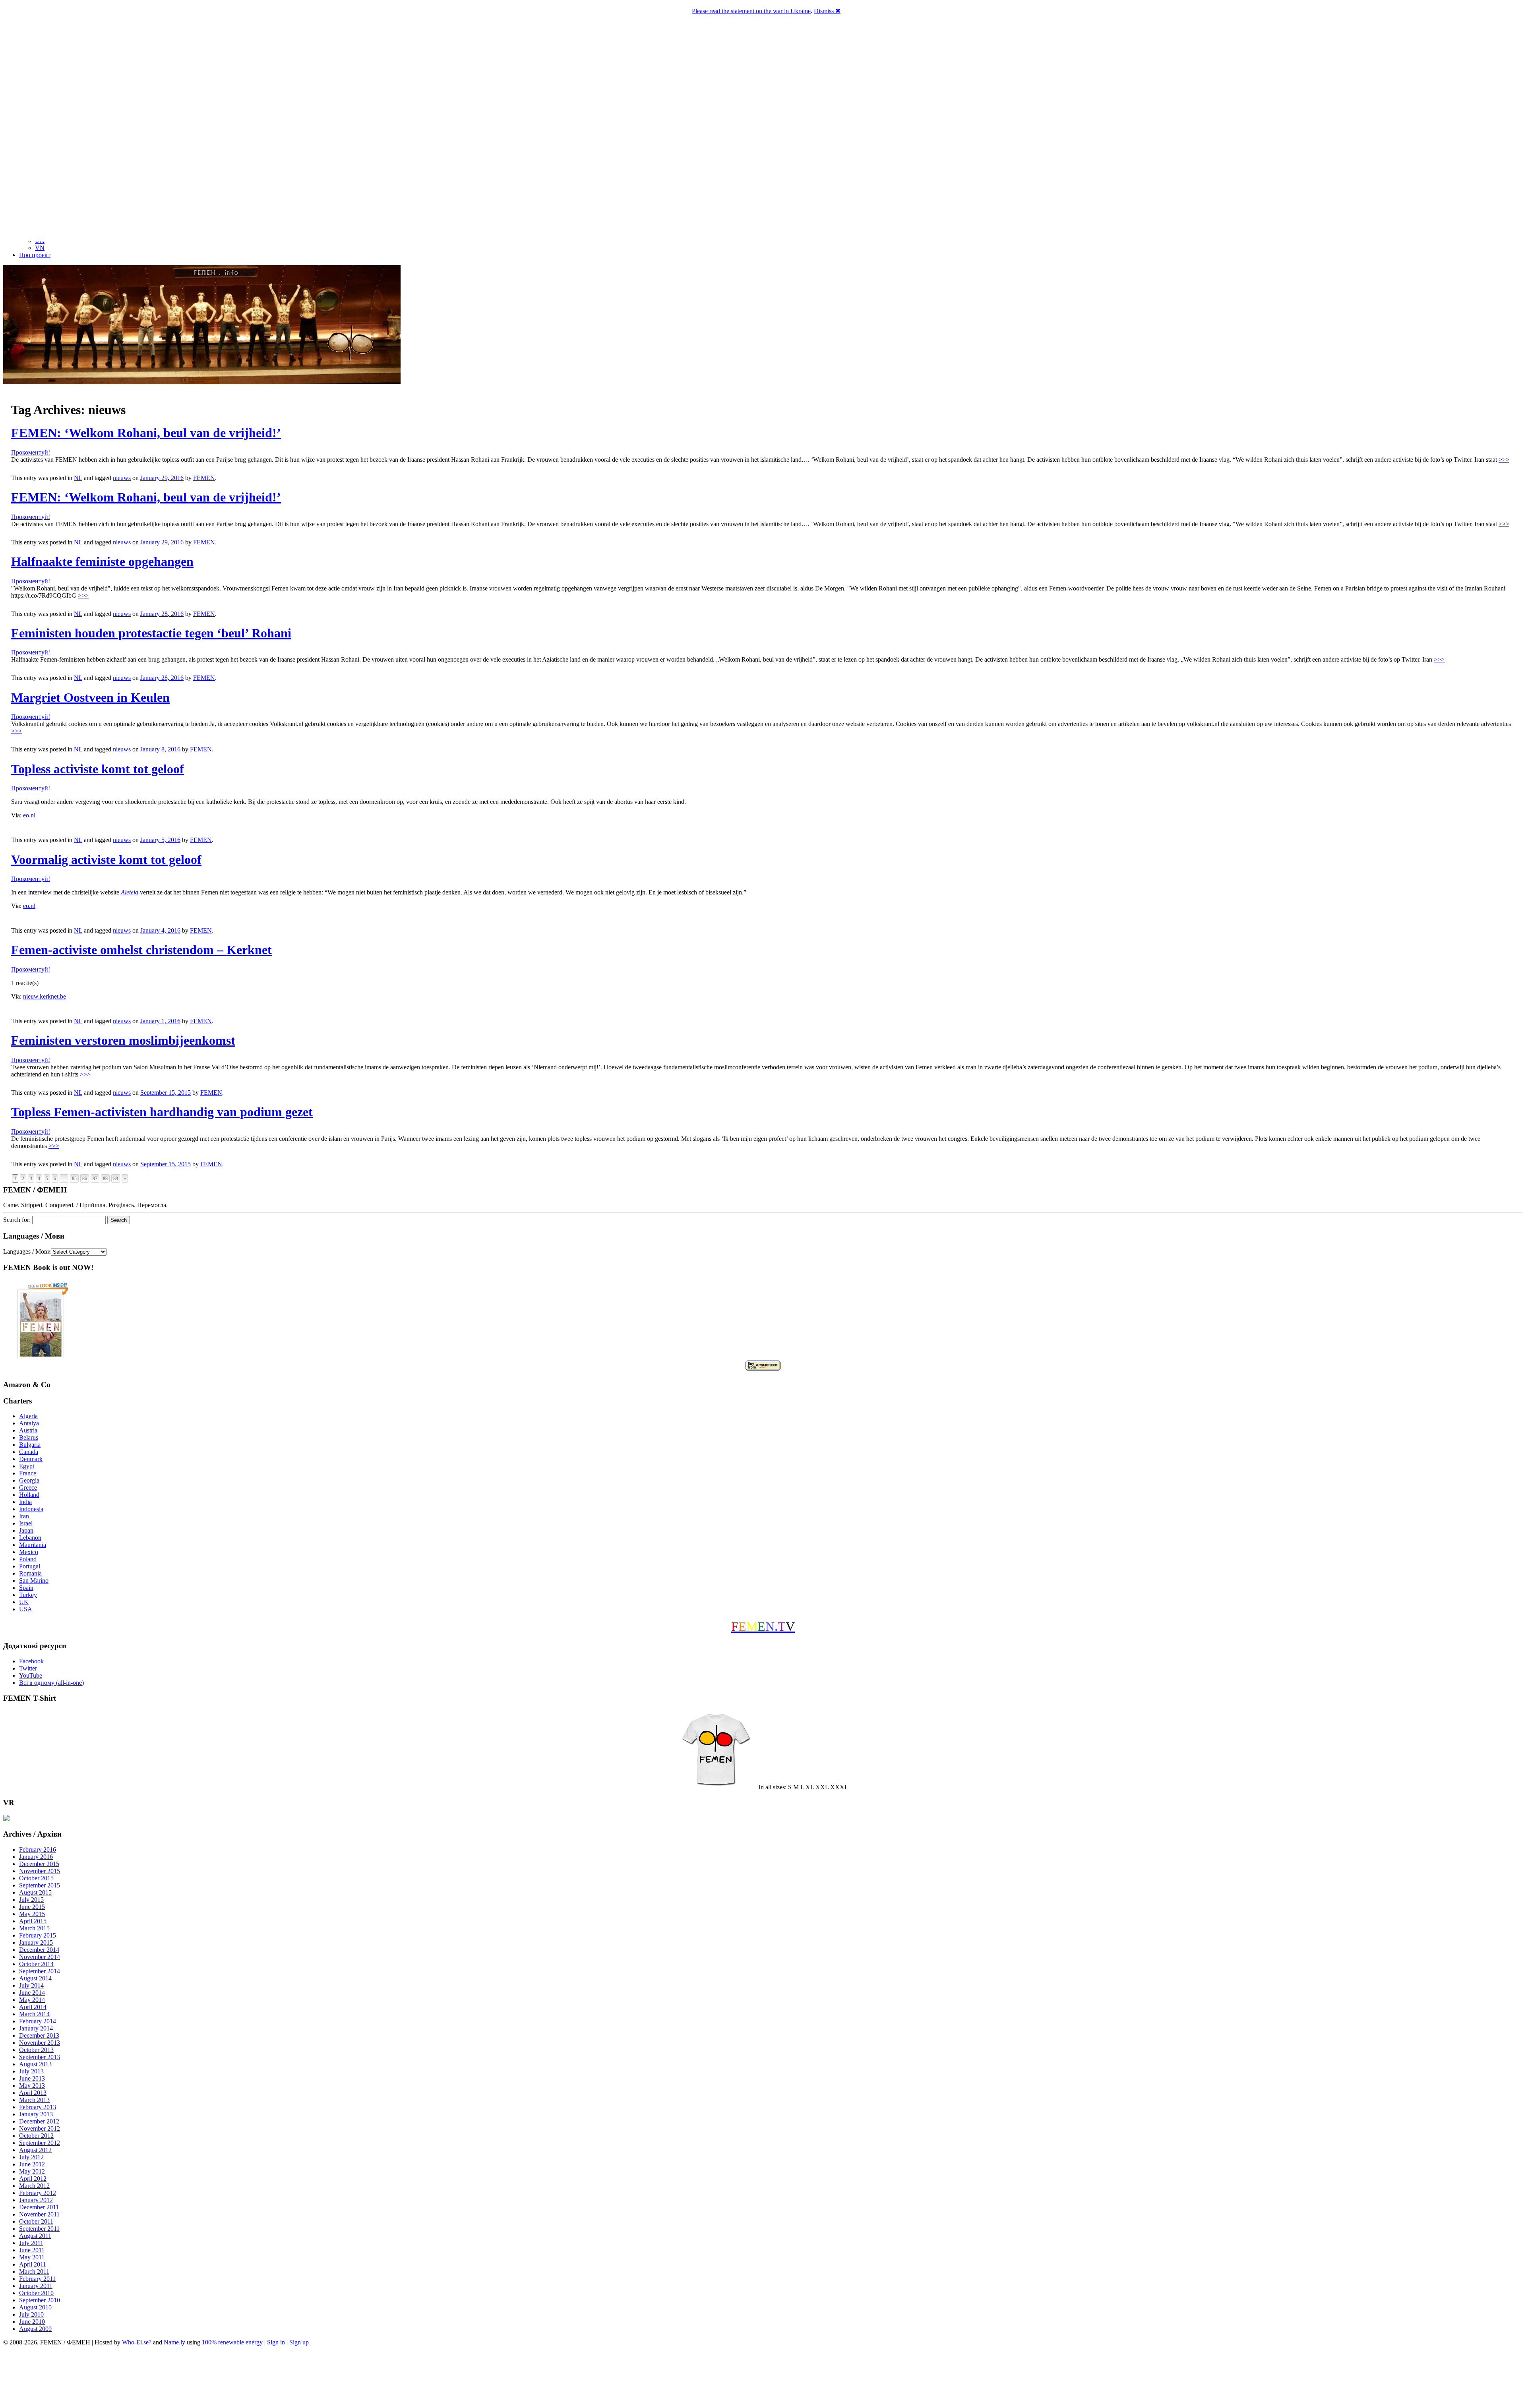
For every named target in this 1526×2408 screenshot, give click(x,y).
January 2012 (36, 2200)
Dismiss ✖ (827, 11)
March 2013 (34, 2100)
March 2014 (34, 2014)
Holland (29, 1495)
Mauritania (33, 1545)
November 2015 (40, 1871)
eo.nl (29, 815)
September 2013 (40, 2057)
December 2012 (39, 2121)
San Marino (34, 1580)
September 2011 (39, 2229)
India (25, 1502)
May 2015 (32, 1914)
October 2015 (36, 1878)
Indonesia (31, 1509)
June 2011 (32, 2250)
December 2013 (39, 2035)
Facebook (31, 1661)
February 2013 (38, 2107)
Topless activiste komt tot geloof (98, 769)
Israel (26, 1523)
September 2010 (40, 2300)
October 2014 (36, 1964)
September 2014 (40, 1971)
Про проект (35, 255)
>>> (1504, 460)
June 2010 (32, 2322)
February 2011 (37, 2279)
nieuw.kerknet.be (45, 996)
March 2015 (34, 1928)
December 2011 (39, 2207)
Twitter (28, 1668)
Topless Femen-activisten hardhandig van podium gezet (162, 1112)
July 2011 (31, 2243)
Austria (28, 1430)
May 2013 (32, 2086)
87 (95, 1179)
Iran (24, 1516)
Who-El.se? (137, 2342)
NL (78, 478)
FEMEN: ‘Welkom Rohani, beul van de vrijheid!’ (146, 433)
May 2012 (32, 2171)
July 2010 (31, 2314)
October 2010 (36, 2293)
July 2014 (31, 1985)
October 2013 (36, 2050)
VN (40, 248)
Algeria (28, 1416)
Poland (28, 1559)
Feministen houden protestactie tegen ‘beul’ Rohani (151, 633)
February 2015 (38, 1935)
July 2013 (31, 2071)
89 (116, 1179)
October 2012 (36, 2136)
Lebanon (30, 1538)
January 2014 (36, 2028)
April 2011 (33, 2264)
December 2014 (39, 1950)
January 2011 (36, 2286)
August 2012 (35, 2150)
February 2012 (38, 2193)
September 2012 (40, 2143)
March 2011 (34, 2272)
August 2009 (35, 2329)
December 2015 (39, 1864)
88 (105, 1179)
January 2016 (36, 1857)
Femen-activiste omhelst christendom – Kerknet (141, 950)
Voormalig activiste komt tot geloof (106, 859)
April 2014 (33, 2007)
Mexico (29, 1552)
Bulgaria (30, 1445)
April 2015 (33, 1921)
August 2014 (35, 1978)
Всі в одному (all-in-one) (51, 1683)
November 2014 (40, 1957)
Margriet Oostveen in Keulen (90, 697)
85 (74, 1179)
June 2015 (32, 1907)
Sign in (276, 2342)
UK (24, 1602)
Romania (30, 1573)
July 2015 (31, 1900)
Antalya (29, 1423)
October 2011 (36, 2221)
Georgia (29, 1480)
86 (85, 1179)
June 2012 (32, 2164)
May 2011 (32, 2257)
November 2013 (40, 2043)
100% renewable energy (232, 2342)
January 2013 (36, 2114)
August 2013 (35, 2064)
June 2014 (32, 1993)
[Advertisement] (763, 2378)
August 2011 (35, 2236)
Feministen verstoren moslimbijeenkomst (123, 1040)
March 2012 (34, 2186)
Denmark (31, 1459)
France (28, 1473)
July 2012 (31, 2157)
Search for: (17, 1220)
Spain (26, 1588)
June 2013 (32, 2078)
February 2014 (38, 2021)
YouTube (31, 1675)
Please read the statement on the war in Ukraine (751, 11)
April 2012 (33, 2179)
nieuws (122, 478)
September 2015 (40, 1885)
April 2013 (33, 2093)
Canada (29, 1452)
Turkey (28, 1595)
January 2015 (36, 1942)
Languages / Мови (27, 1251)
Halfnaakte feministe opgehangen (102, 561)
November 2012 (40, 2128)
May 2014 (32, 2000)
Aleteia (130, 892)
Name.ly (174, 2342)
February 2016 (38, 1850)
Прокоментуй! (31, 452)
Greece (28, 1488)
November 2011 (39, 2214)
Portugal (30, 1566)
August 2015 (35, 1892)
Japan (26, 1530)
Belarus (29, 1437)
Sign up (299, 2342)
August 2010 (35, 2307)
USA (26, 1609)
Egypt (27, 1466)
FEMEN (204, 478)
